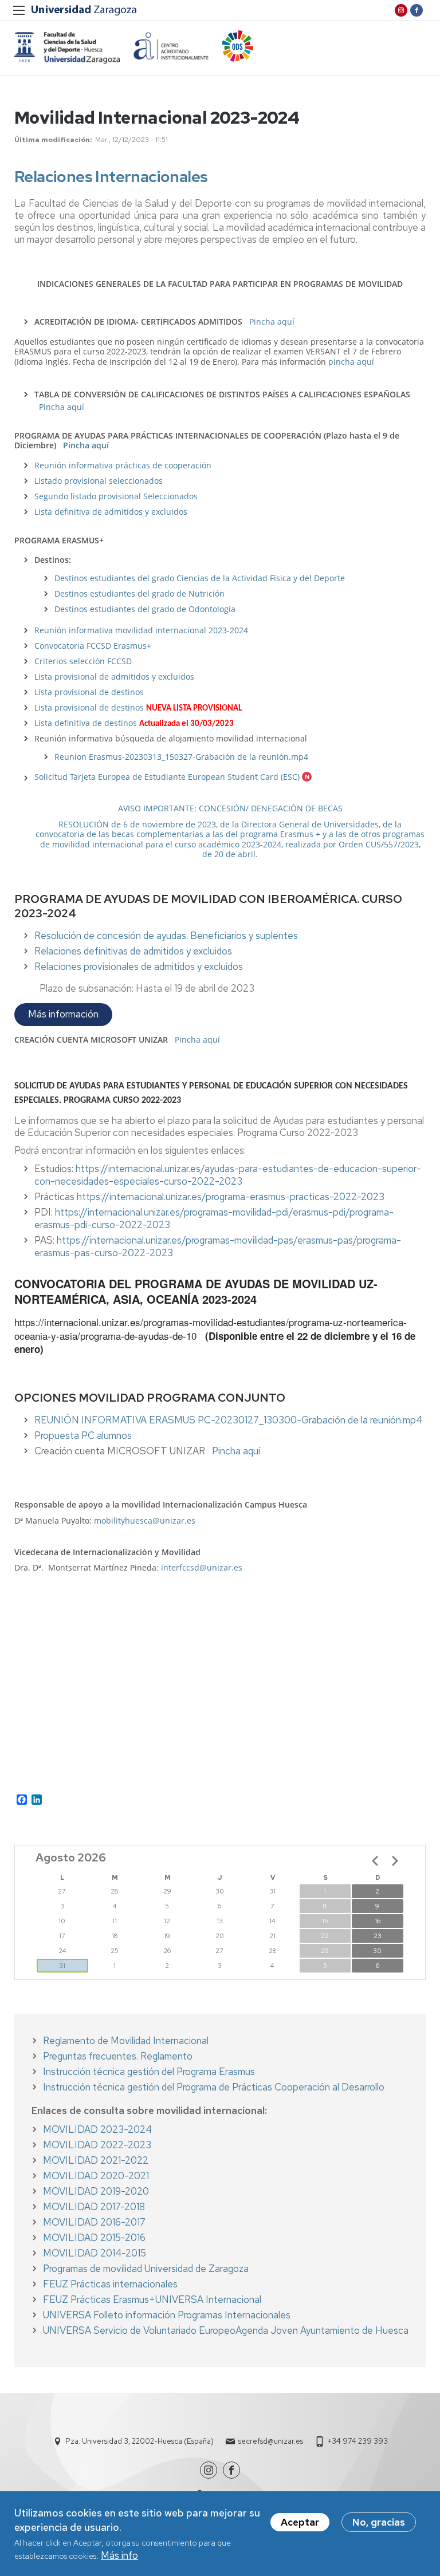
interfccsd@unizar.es (202, 1567)
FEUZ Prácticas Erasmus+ (99, 2299)
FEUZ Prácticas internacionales (110, 2284)
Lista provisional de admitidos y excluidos (114, 676)
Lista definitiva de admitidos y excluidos (111, 512)
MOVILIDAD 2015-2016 (94, 2238)
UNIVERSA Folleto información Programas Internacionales (167, 2315)
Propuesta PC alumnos (83, 1435)
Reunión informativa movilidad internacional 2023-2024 (141, 630)
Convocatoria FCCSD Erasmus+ (93, 646)
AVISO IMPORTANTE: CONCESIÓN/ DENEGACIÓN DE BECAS (230, 808)
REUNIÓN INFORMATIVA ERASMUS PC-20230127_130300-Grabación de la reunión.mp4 (228, 1420)
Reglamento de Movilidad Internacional (126, 2041)
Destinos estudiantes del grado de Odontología (145, 609)
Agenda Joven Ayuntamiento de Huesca (322, 2330)
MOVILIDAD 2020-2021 (96, 2176)
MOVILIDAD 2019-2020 (96, 2191)
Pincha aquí (272, 321)
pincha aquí (351, 362)
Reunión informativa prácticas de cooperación (123, 465)
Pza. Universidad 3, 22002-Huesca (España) (140, 2441)
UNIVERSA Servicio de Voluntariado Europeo (139, 2330)
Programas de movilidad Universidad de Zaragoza (146, 2269)
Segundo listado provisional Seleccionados (116, 496)
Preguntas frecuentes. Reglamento (118, 2056)
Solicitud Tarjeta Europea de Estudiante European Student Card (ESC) (167, 777)
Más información (63, 1014)
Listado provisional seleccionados (99, 481)
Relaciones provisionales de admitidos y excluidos (139, 967)
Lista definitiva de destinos (87, 723)
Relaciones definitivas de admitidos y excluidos (133, 951)
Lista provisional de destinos (89, 692)
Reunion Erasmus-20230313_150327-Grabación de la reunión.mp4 (181, 757)
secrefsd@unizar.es (271, 2441)
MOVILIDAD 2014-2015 (95, 2253)
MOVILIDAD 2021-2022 (96, 2160)
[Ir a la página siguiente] (395, 1861)
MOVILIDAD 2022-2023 (97, 2145)
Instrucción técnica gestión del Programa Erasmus (149, 2072)
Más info (119, 2555)
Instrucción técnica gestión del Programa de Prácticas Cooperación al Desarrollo (214, 2087)
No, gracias (379, 2522)
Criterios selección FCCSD (83, 661)
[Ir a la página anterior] (375, 1861)
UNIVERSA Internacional (208, 2299)
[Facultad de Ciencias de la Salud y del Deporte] (67, 48)
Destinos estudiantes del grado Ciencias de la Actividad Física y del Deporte (200, 578)
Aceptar (300, 2522)
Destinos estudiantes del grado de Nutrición (140, 593)
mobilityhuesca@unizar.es (145, 1520)
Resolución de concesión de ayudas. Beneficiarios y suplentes (166, 936)
